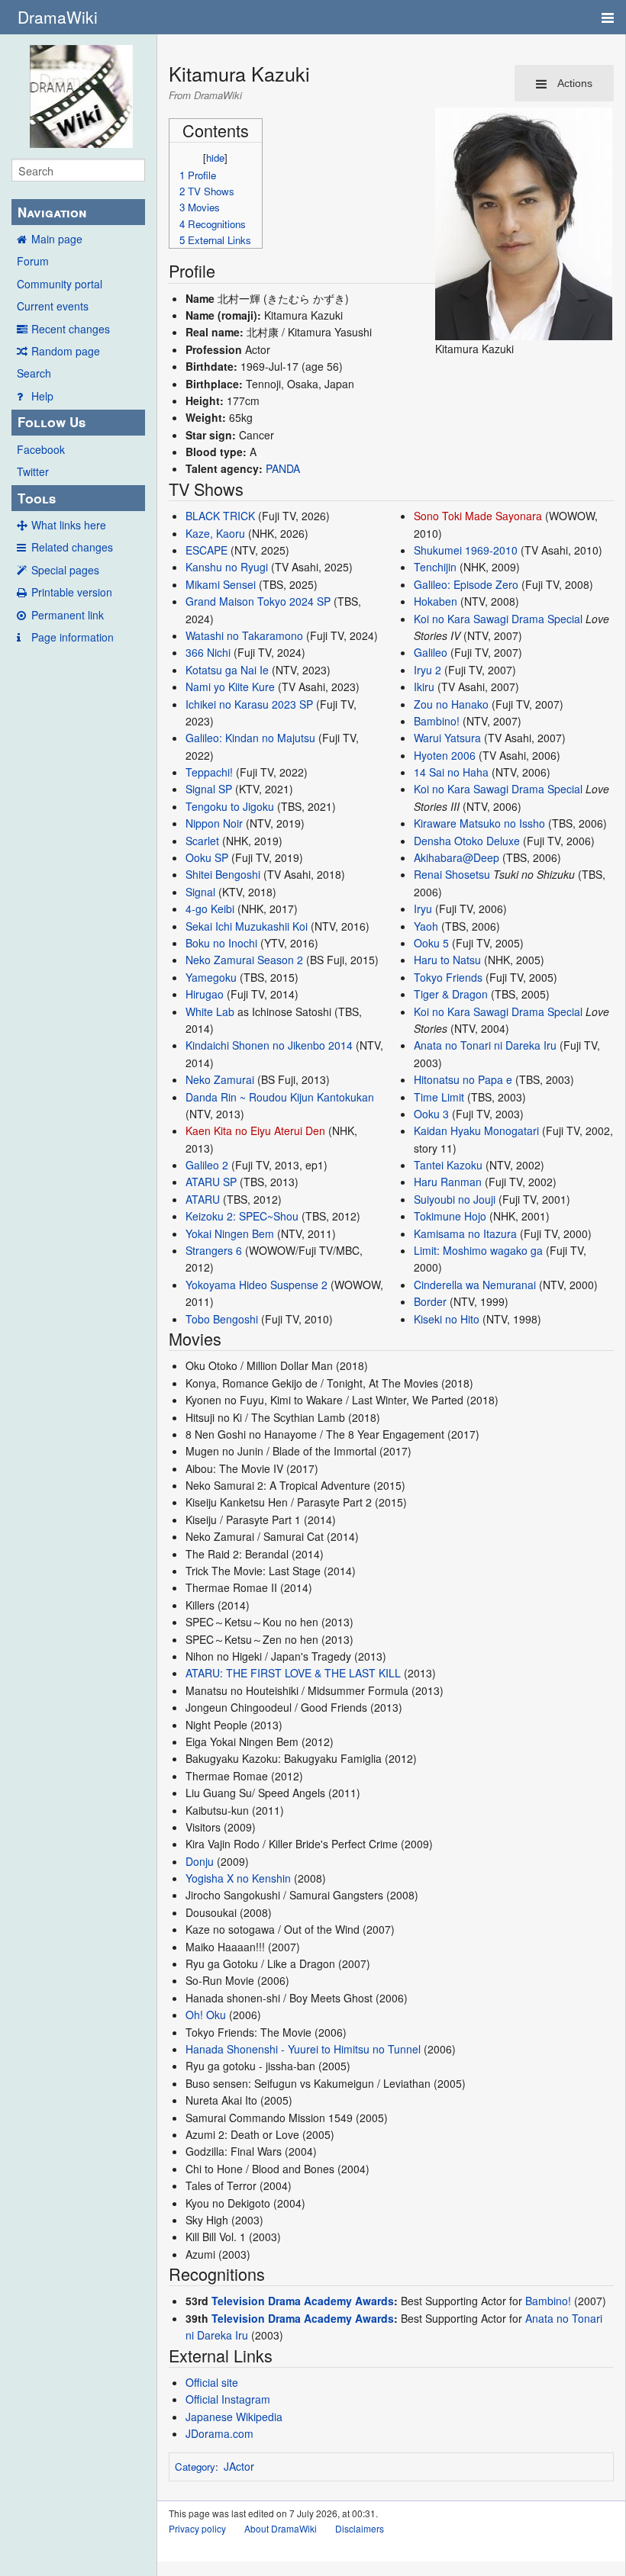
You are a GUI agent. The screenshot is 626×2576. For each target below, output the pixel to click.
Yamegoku (211, 977)
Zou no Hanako (451, 704)
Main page (57, 239)
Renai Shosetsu (452, 874)
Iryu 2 (428, 670)
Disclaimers (360, 2528)
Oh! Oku (206, 2015)
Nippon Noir (214, 823)
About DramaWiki (281, 2528)
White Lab (210, 1011)
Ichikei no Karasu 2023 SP (249, 704)
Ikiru (424, 687)
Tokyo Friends (448, 977)
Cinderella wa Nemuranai (475, 1285)
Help (42, 396)
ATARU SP (211, 1182)
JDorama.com (219, 2433)
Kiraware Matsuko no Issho (479, 823)
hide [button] (215, 158)
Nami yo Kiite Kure (230, 687)
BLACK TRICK (220, 516)
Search (34, 373)
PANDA (283, 468)
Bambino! (437, 721)
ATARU (203, 1199)
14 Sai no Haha (451, 772)
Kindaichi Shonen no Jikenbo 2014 (269, 1045)
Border (430, 1301)
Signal (200, 892)
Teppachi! (209, 772)
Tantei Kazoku (448, 1165)
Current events (53, 306)
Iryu (423, 909)
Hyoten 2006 (445, 755)
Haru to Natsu (447, 960)
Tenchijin (435, 567)
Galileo (431, 652)
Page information (73, 637)
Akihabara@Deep (457, 857)
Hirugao (205, 994)
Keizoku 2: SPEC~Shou (242, 1216)
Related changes (72, 547)
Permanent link (68, 615)
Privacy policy (197, 2528)
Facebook (41, 449)
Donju (200, 1861)
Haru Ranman (448, 1182)
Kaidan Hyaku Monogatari (476, 1130)
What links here (69, 525)
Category (195, 2467)
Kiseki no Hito (447, 1319)
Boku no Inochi (221, 943)
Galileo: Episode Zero (466, 584)
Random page (66, 351)
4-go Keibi (210, 909)
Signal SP (209, 789)
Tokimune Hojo (450, 1216)
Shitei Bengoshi (223, 874)
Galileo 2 (207, 1165)
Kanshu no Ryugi (227, 567)
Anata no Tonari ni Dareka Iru (485, 1045)
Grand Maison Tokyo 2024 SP (258, 601)
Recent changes (71, 329)
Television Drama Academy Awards (303, 2301)
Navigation (52, 212)
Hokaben (436, 601)
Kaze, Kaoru (215, 533)
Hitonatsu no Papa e (463, 1079)
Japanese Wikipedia (234, 2417)
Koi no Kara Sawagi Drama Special (498, 619)
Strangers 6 (214, 1250)
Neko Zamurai (220, 1079)
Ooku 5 (431, 943)
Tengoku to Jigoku (230, 806)
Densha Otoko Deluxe (467, 841)
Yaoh (426, 926)
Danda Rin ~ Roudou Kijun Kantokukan (280, 1097)
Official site (212, 2382)
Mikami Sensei (221, 584)
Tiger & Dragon (451, 994)
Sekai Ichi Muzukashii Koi (247, 926)
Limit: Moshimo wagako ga (478, 1250)
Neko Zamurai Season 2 (244, 960)
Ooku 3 (431, 1114)
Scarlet (202, 841)
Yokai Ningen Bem (230, 1233)
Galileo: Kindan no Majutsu (250, 738)
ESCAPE (207, 550)
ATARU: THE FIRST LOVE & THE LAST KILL (293, 1673)
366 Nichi (208, 652)
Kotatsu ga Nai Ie (227, 670)
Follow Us (52, 422)
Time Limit (439, 1097)
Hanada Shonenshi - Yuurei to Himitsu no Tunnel (303, 2049)
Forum (33, 261)
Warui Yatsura (447, 738)
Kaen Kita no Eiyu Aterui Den (255, 1130)
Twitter (33, 471)
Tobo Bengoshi (222, 1319)
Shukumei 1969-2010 (466, 550)
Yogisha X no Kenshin (238, 1878)
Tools (37, 498)
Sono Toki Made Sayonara (478, 516)
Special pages (65, 570)
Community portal (60, 284)
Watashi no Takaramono (244, 635)
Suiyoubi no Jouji (455, 1199)
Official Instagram (228, 2399)
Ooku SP (207, 857)
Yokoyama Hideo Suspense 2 (257, 1285)
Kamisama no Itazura (465, 1233)
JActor (239, 2466)
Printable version (72, 592)
